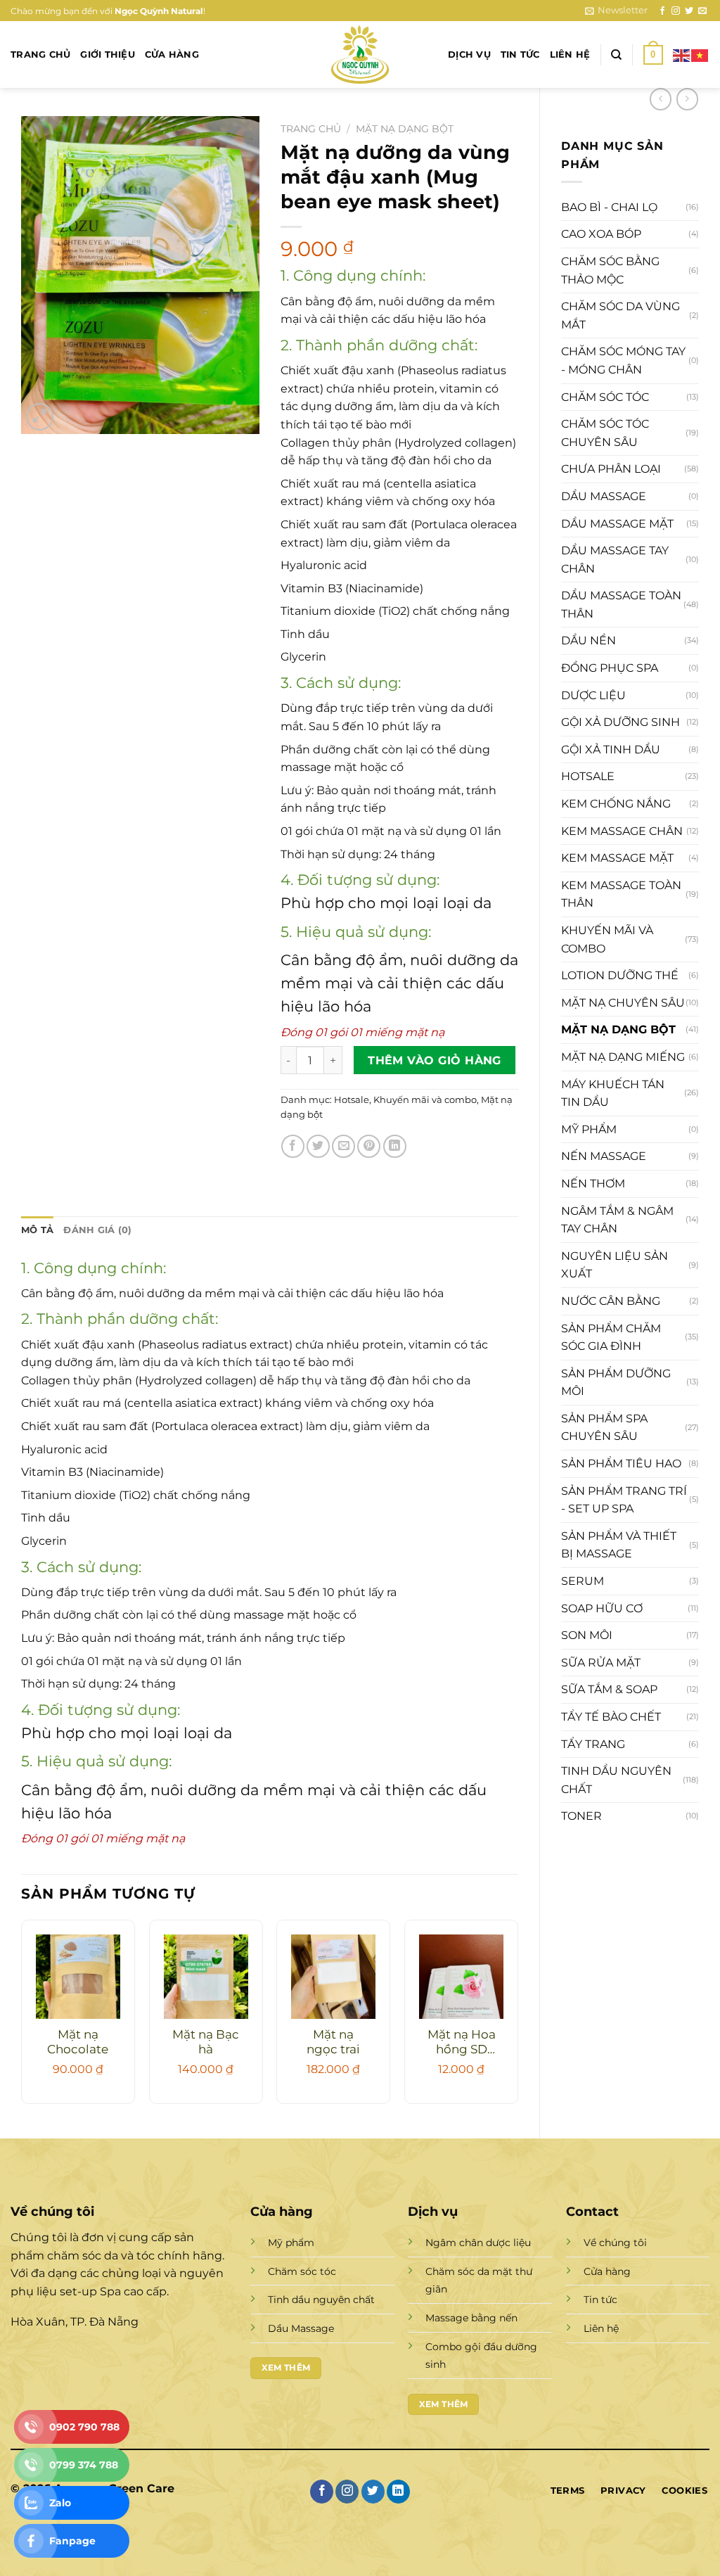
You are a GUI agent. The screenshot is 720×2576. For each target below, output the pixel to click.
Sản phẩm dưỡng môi (616, 1383)
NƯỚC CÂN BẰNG (611, 1301)
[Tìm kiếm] (616, 55)
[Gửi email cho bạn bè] (343, 1146)
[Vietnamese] (700, 54)
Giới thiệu (108, 55)
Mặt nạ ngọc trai (333, 2042)
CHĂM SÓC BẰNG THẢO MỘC (610, 270)
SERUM (583, 1581)
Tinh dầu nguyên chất (616, 1780)
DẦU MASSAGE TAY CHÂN (615, 560)
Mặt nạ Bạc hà (206, 2042)
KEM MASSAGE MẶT (617, 858)
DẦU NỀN (589, 640)
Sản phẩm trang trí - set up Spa (624, 1500)
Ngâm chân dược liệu (478, 2243)
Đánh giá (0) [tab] (97, 1230)
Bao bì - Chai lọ (609, 207)
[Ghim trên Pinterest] (369, 1146)
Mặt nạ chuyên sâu (623, 1003)
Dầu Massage (301, 2328)
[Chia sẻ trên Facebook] (293, 1146)
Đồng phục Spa (610, 668)
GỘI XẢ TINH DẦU (611, 750)
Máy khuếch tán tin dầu (613, 1093)
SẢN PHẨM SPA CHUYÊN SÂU (604, 1428)
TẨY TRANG (593, 1744)
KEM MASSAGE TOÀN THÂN (621, 894)
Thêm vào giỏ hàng (435, 1060)
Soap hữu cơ (602, 1608)
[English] (682, 54)
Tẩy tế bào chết (611, 1717)
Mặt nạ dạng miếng (623, 1057)
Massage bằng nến (471, 2318)
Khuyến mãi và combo (607, 939)
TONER (581, 1816)
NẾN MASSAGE (604, 1156)
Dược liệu (593, 695)
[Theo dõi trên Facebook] (662, 11)
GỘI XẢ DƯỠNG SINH (621, 722)
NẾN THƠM (593, 1184)
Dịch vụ (469, 55)
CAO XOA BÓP (601, 234)
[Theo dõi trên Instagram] (676, 11)
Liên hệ (570, 55)
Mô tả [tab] (37, 1230)
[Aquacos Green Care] (360, 55)
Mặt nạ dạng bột (618, 1029)
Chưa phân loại (611, 469)
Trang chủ (40, 55)
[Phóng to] (40, 417)
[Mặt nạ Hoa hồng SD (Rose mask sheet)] (461, 1977)
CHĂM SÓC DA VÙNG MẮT (621, 315)
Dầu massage (604, 496)
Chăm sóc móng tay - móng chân (623, 361)
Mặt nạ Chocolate (78, 2042)
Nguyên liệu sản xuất (615, 1265)
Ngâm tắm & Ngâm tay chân (617, 1220)
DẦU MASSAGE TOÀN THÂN (621, 605)
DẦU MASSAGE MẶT (617, 524)
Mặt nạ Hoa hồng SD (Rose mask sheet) (462, 2043)
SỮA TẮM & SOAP (609, 1689)
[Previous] (22, 2017)
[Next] (517, 2017)
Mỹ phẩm (589, 1129)
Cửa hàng (172, 55)
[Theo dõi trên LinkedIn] (398, 2492)
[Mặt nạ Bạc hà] (206, 1977)
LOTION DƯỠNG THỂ (620, 975)
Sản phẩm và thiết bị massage (619, 1545)
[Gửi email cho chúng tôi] (702, 11)
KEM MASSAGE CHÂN (622, 831)
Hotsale (588, 776)
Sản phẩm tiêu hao (621, 1464)
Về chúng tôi (615, 2243)
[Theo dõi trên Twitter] (689, 11)
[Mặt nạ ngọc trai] (333, 1977)
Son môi (587, 1635)
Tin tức (520, 55)
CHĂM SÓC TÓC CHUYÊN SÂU (605, 433)
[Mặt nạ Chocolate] (78, 1977)
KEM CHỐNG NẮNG (616, 804)
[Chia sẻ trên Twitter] (318, 1146)
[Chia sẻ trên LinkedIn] (395, 1146)
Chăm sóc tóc (605, 397)
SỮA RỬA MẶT (601, 1663)
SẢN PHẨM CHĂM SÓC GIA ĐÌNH (611, 1338)
